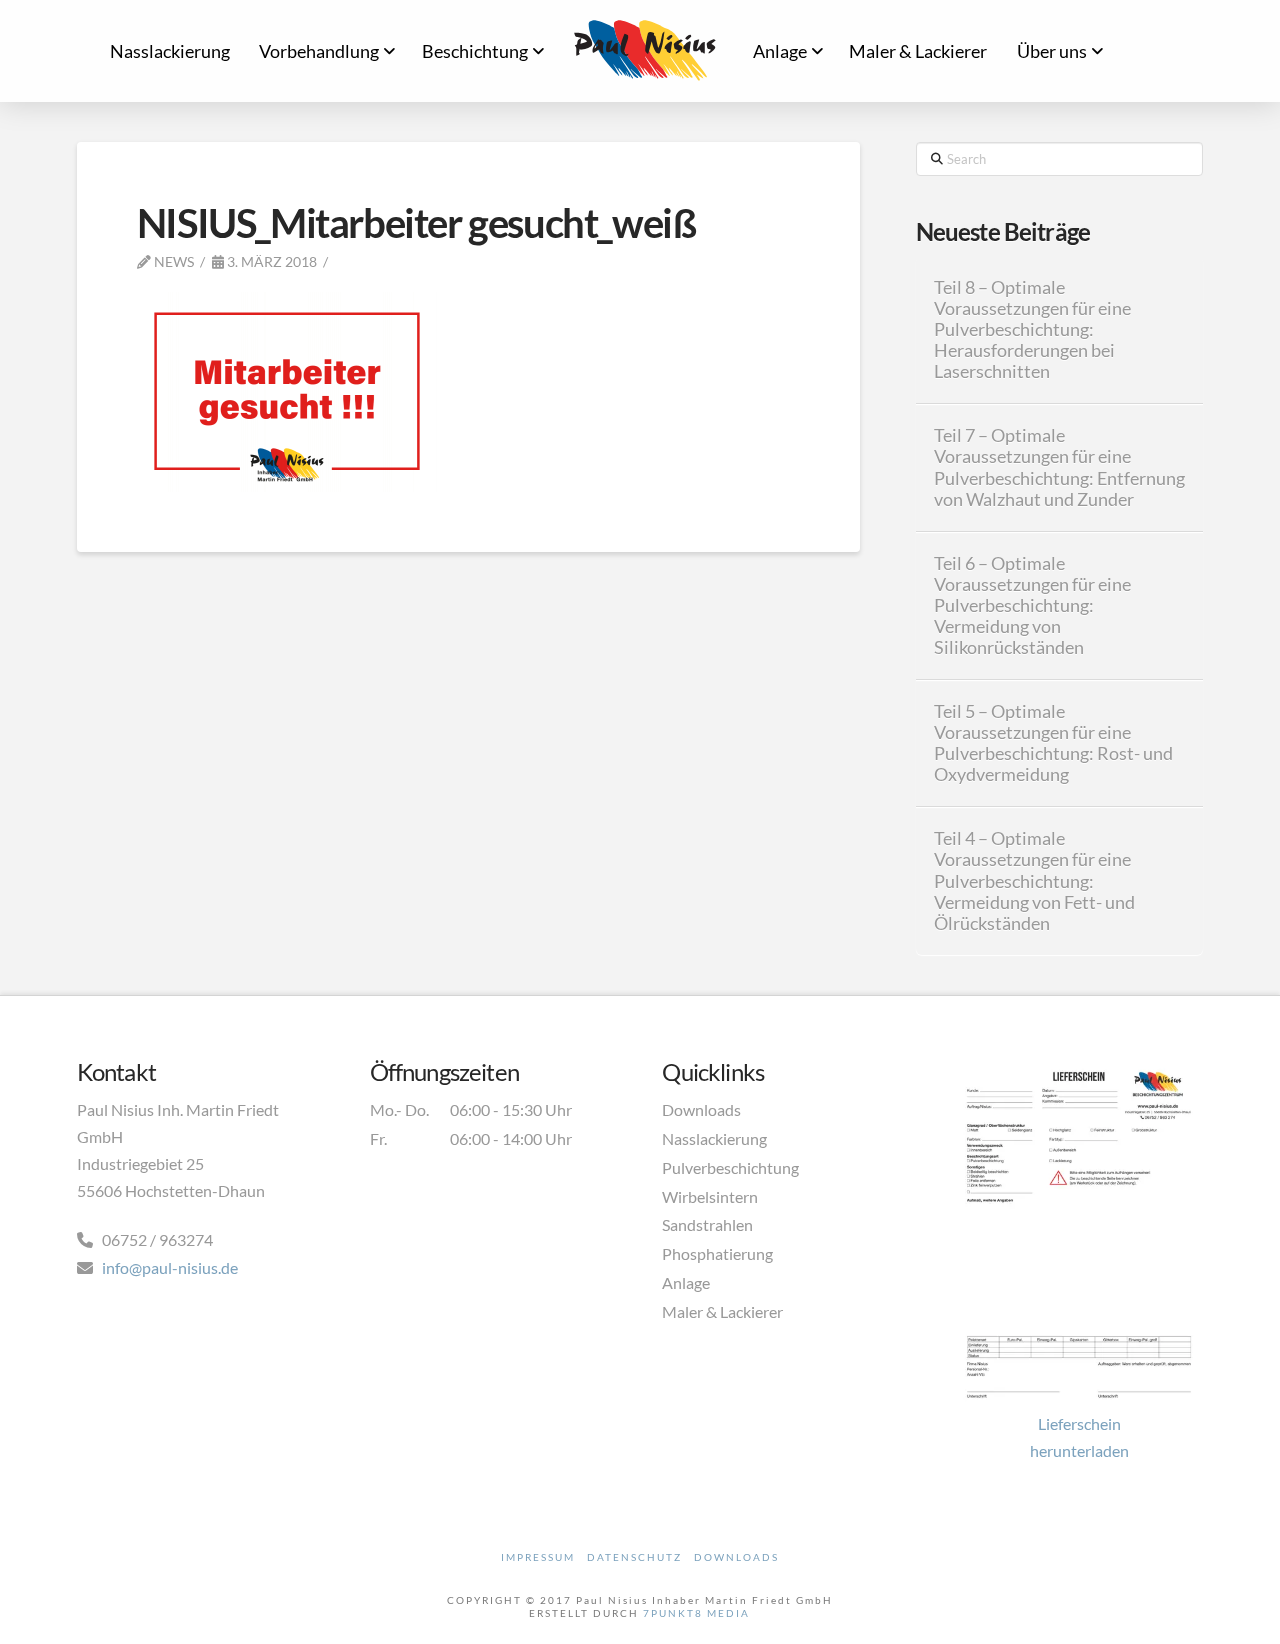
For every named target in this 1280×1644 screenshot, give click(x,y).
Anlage (686, 1282)
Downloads (701, 1109)
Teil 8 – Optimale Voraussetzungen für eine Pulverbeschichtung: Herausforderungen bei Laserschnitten (1032, 330)
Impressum (538, 1557)
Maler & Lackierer (722, 1311)
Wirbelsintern (710, 1196)
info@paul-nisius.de (170, 1267)
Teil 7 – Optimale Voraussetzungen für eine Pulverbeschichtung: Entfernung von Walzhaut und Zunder (1059, 467)
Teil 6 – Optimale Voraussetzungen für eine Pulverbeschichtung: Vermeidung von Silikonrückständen (1032, 606)
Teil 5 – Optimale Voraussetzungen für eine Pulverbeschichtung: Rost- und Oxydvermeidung (1053, 743)
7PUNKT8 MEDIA (696, 1613)
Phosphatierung (717, 1253)
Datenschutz (634, 1557)
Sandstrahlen (707, 1224)
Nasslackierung (714, 1138)
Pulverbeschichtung (730, 1167)
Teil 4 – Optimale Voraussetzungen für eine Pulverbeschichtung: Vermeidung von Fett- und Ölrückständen (1034, 881)
